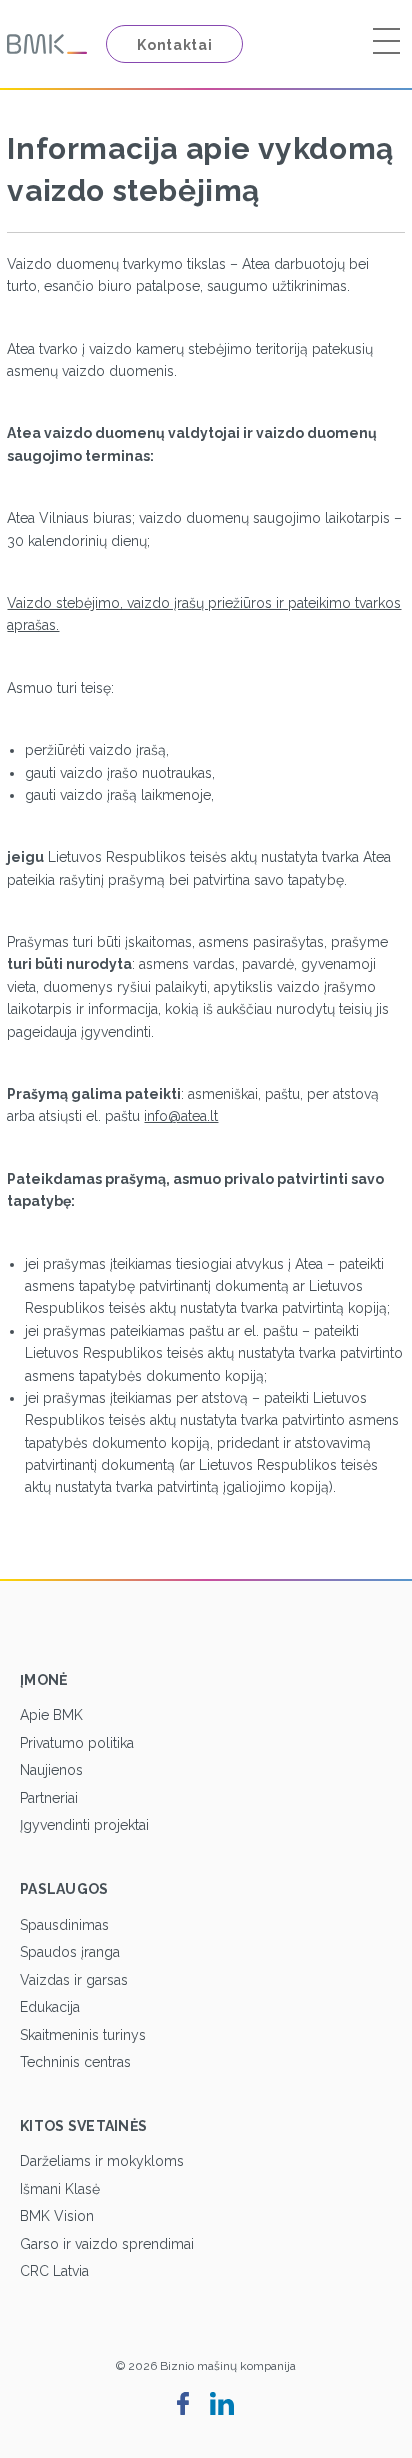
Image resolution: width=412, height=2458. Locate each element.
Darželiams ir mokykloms (102, 2161)
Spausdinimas (64, 1925)
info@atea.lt (181, 1116)
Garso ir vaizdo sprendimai (107, 2244)
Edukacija (50, 2007)
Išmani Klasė (60, 2189)
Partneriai (49, 1798)
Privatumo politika (77, 1743)
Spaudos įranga (70, 1952)
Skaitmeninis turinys (83, 2035)
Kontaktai (174, 45)
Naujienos (51, 1770)
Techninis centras (75, 2062)
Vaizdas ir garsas (74, 1980)
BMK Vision (57, 2216)
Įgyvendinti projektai (84, 1825)
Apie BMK (51, 1715)
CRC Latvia (54, 2271)
